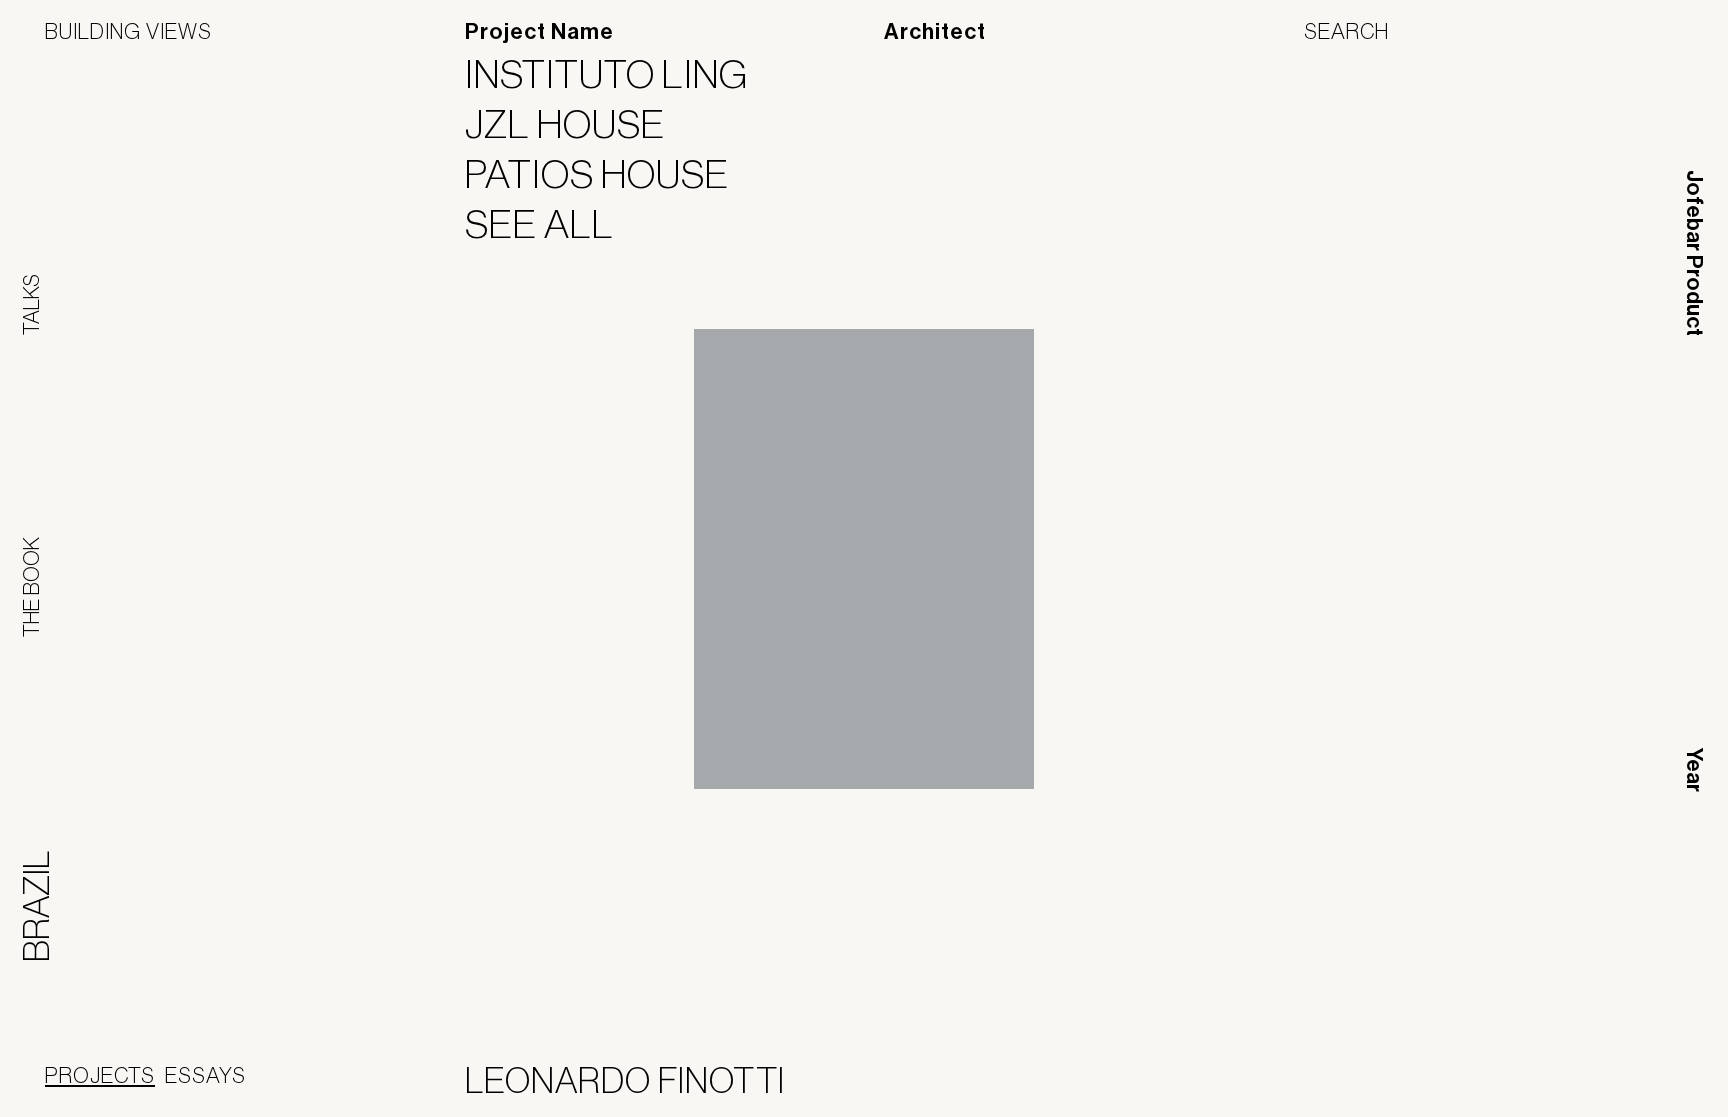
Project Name (539, 32)
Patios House (609, 174)
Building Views (128, 31)
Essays (205, 1075)
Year (1694, 770)
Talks (31, 304)
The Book (31, 587)
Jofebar (1630, 1077)
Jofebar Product (1694, 253)
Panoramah (1502, 1084)
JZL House (577, 124)
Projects (100, 1075)
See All (552, 224)
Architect (935, 32)
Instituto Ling (619, 74)
